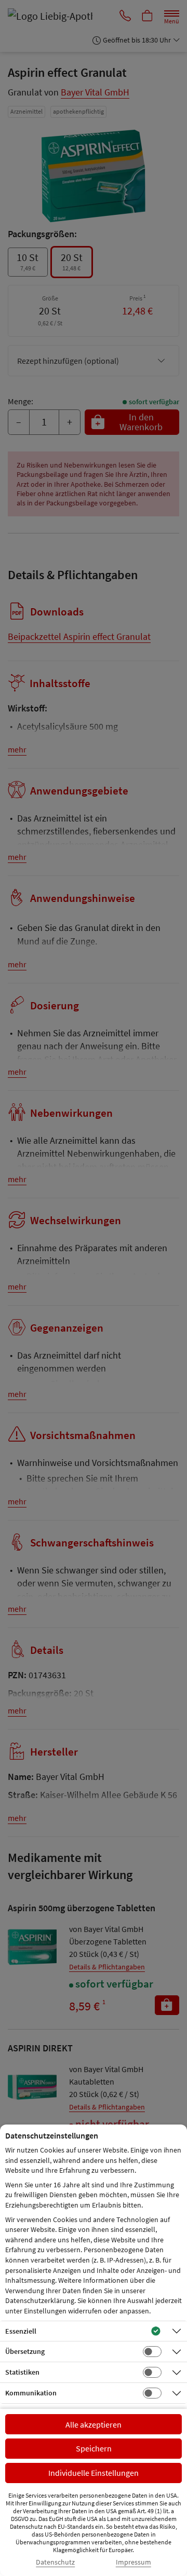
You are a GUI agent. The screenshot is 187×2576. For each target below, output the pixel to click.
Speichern (94, 2448)
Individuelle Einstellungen (94, 2473)
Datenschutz (55, 2562)
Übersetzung (25, 2351)
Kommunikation (31, 2393)
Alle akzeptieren (94, 2424)
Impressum (133, 2562)
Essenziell (21, 2331)
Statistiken (22, 2372)
